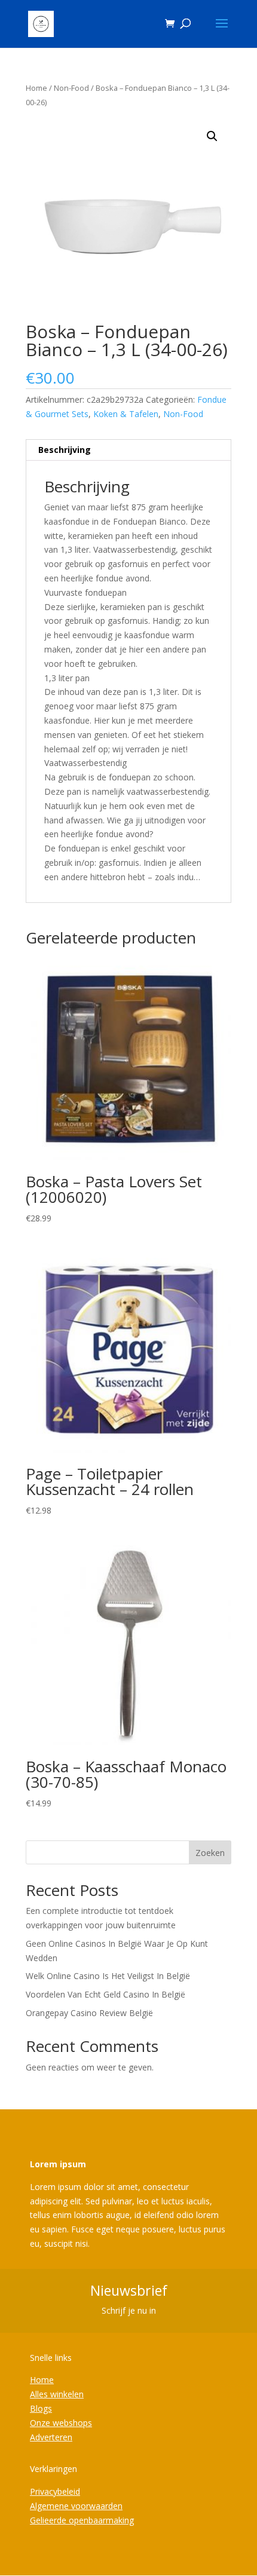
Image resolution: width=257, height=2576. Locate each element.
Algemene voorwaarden (76, 2506)
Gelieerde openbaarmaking (82, 2520)
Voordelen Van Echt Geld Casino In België (105, 1994)
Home (36, 88)
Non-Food (71, 88)
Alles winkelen (57, 2394)
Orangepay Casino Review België (89, 2013)
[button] (212, 136)
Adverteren (51, 2437)
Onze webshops (61, 2423)
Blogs (41, 2408)
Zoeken (210, 1853)
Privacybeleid (55, 2491)
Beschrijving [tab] (65, 450)
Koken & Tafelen (126, 414)
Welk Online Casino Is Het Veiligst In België (108, 1976)
